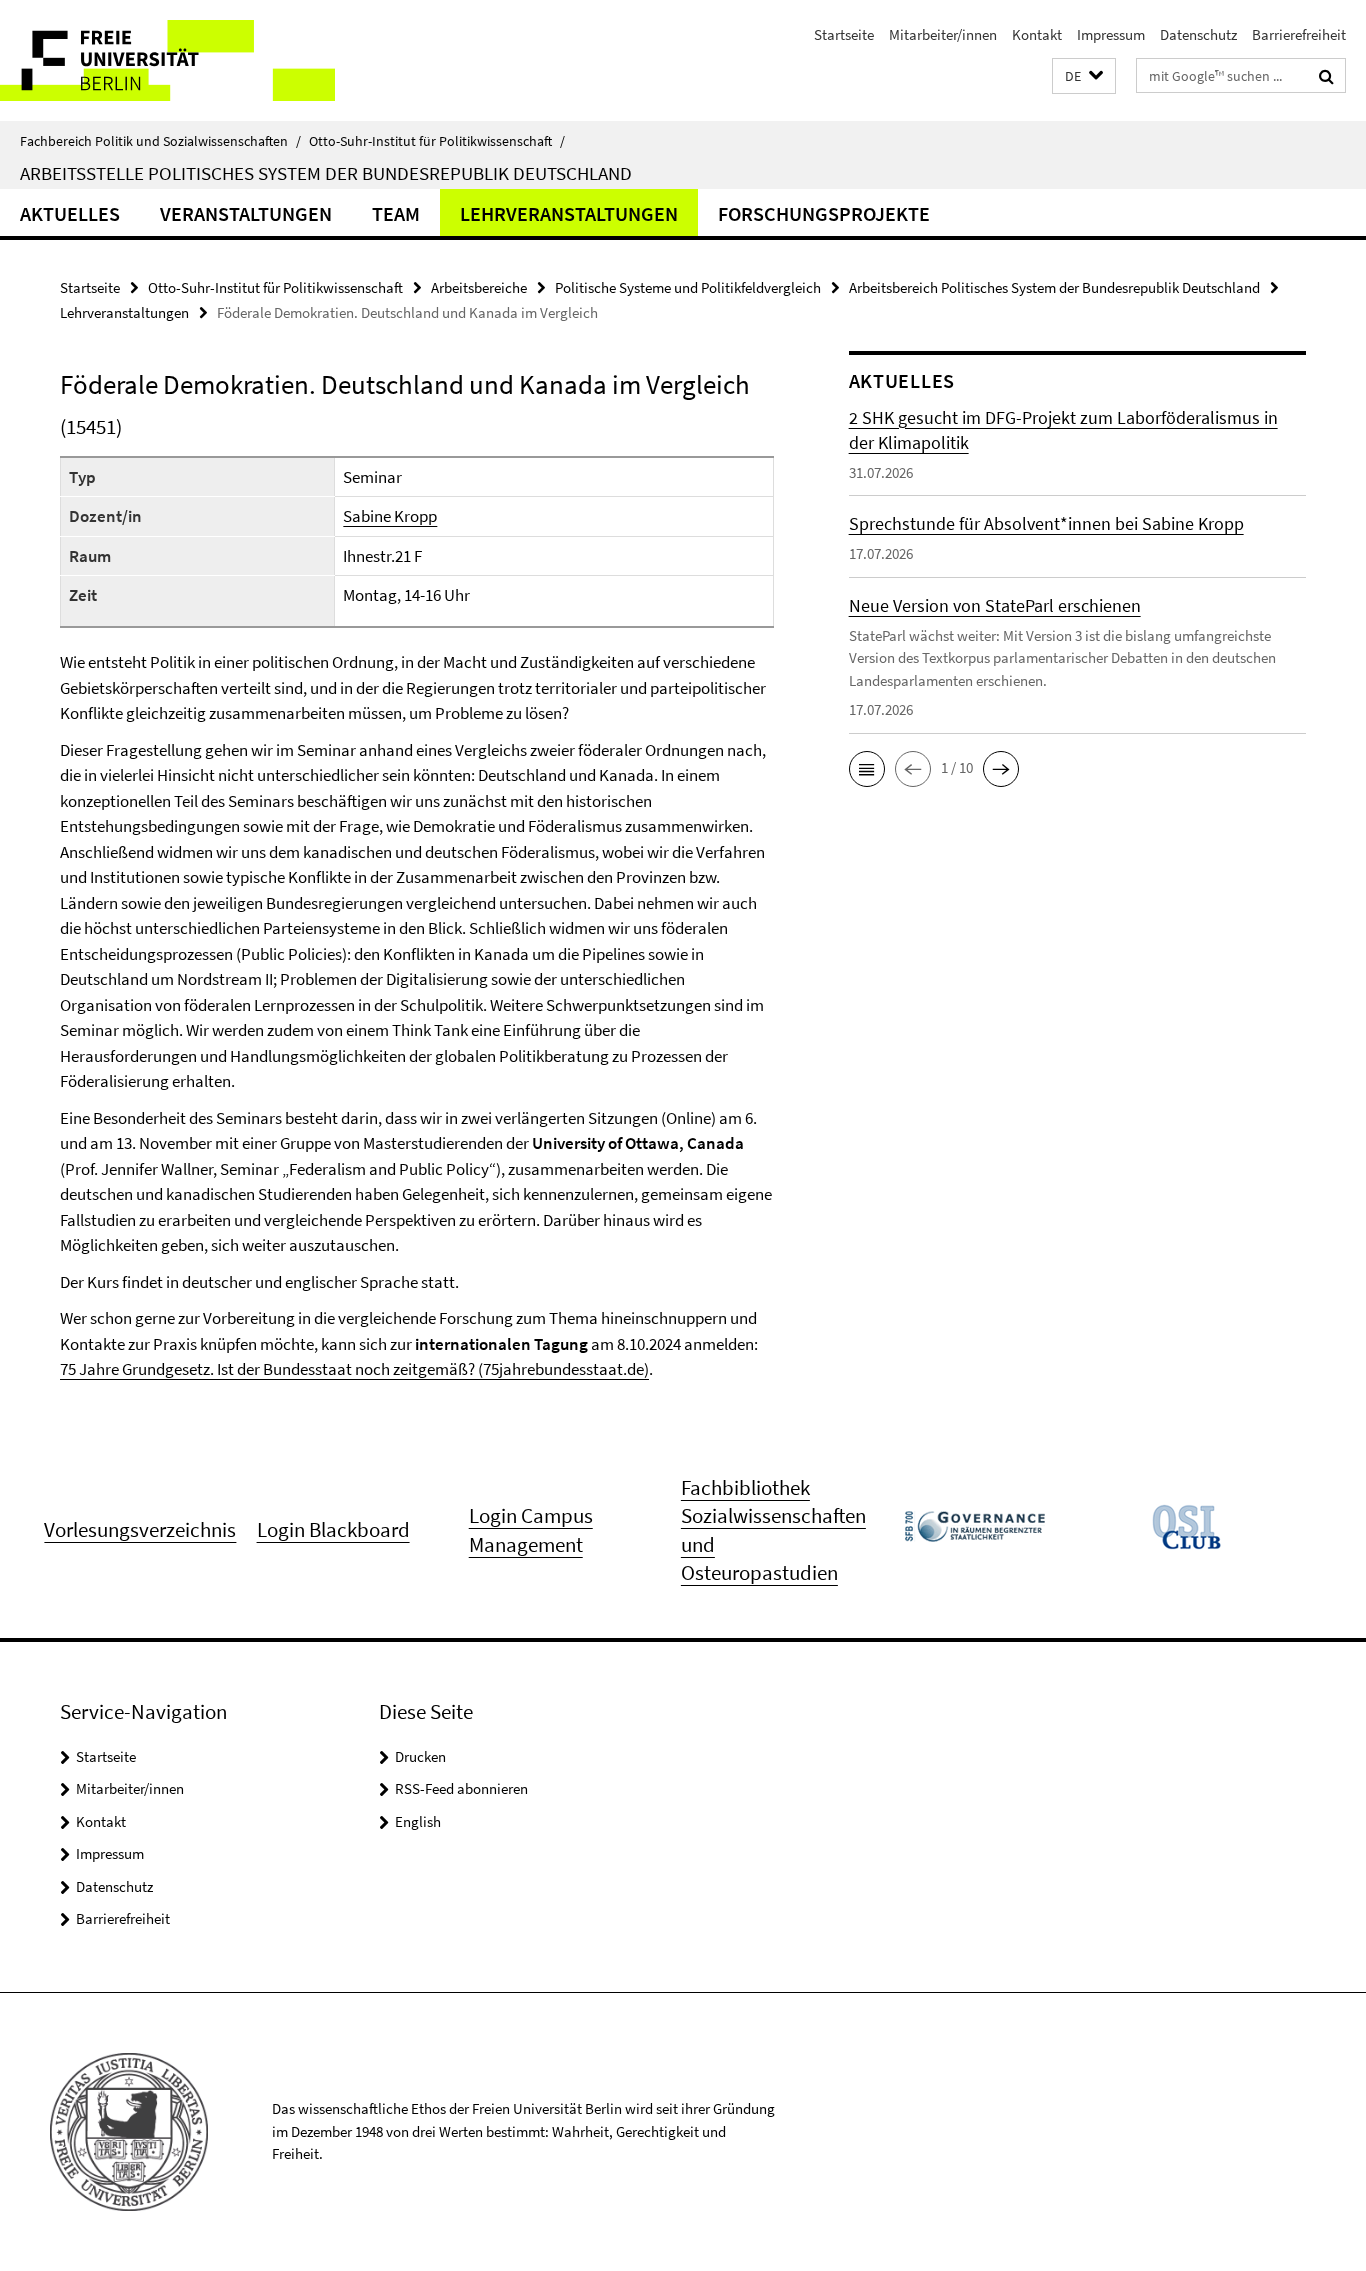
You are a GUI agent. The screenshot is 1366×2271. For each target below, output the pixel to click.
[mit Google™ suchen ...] (1326, 76)
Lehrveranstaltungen (569, 213)
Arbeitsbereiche (479, 287)
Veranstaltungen (246, 213)
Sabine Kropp (390, 516)
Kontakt (1037, 34)
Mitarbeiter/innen (943, 34)
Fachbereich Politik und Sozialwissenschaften (160, 141)
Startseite (844, 34)
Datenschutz (1198, 34)
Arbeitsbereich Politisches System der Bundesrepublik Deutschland (1054, 287)
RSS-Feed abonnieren (461, 1788)
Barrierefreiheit (1299, 34)
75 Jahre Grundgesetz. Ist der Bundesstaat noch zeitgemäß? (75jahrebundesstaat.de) (354, 1369)
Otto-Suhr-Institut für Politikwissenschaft (437, 141)
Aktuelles (70, 213)
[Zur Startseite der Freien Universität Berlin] (167, 60)
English (418, 1821)
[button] (1084, 76)
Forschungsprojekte (824, 213)
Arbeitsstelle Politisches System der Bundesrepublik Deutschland (326, 173)
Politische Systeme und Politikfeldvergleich (688, 287)
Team (396, 213)
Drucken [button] (420, 1756)
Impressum (1111, 34)
